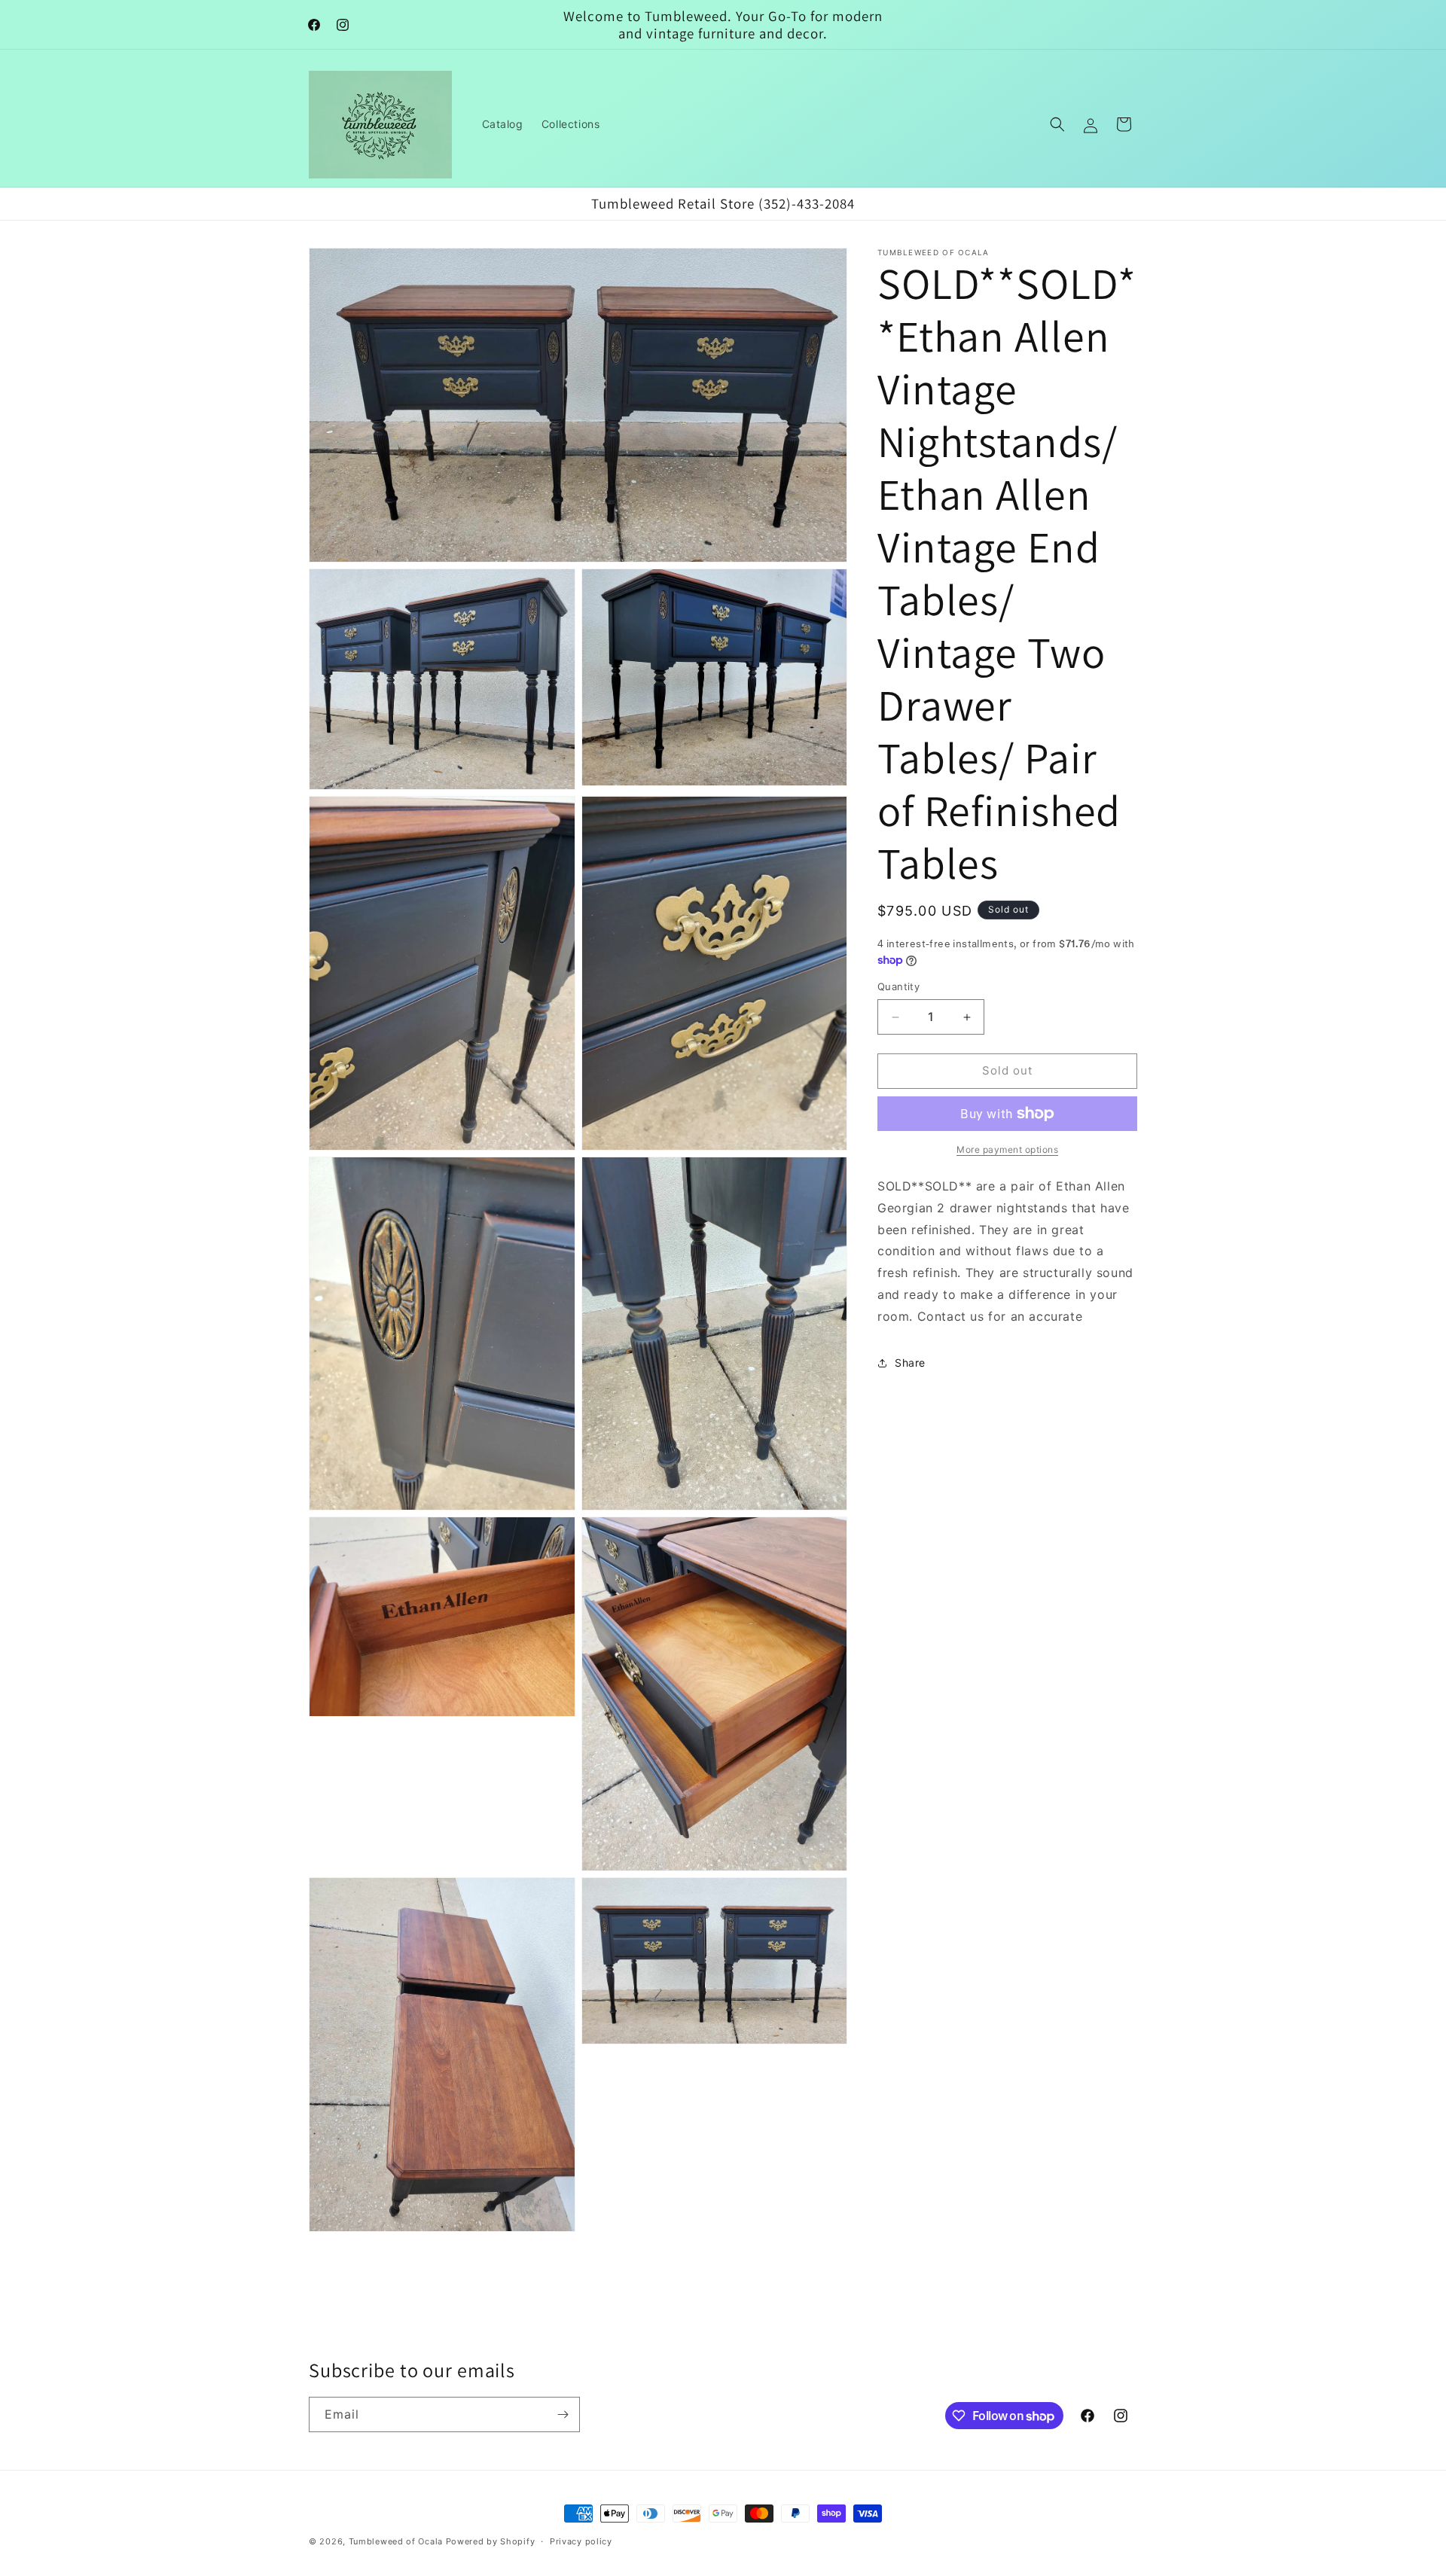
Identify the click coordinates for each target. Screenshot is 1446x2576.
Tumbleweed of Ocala (396, 2541)
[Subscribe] (563, 2414)
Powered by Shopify (491, 2541)
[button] (1057, 124)
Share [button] (910, 1363)
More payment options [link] (1007, 1149)
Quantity (898, 987)
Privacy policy (581, 2541)
